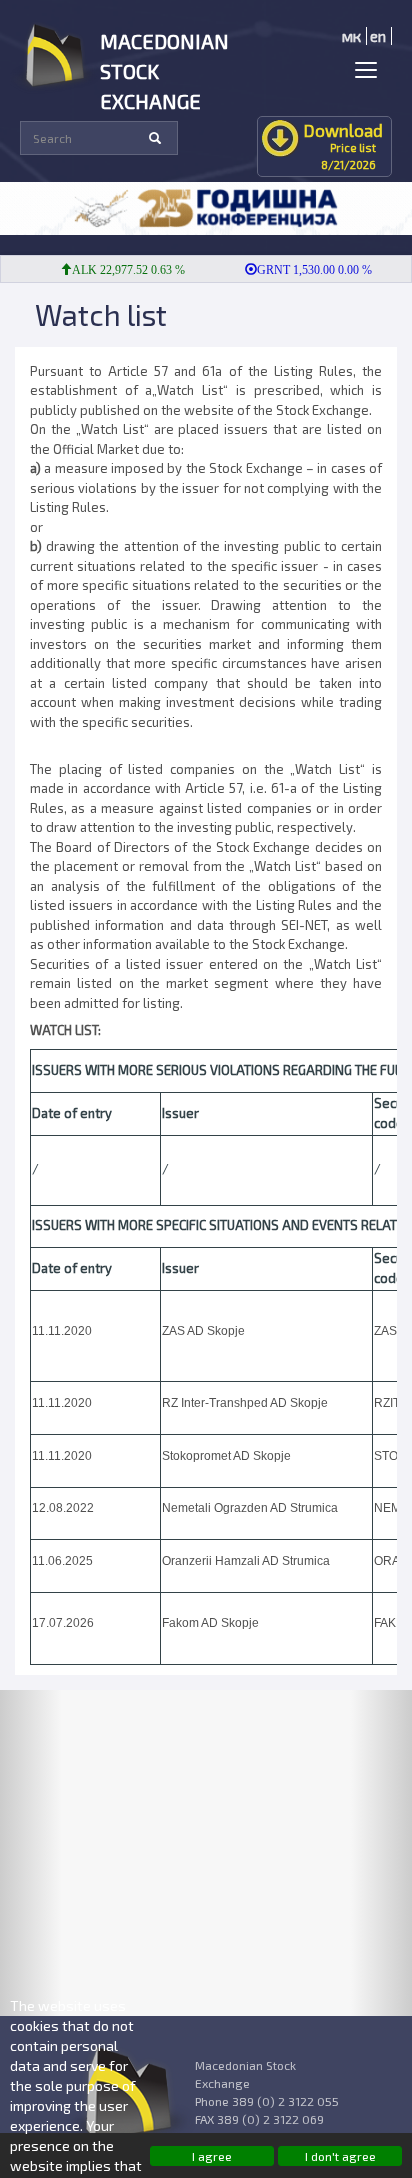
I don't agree (340, 2156)
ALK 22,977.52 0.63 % (117, 270)
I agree (212, 2156)
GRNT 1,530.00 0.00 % (303, 270)
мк (351, 36)
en (378, 36)
